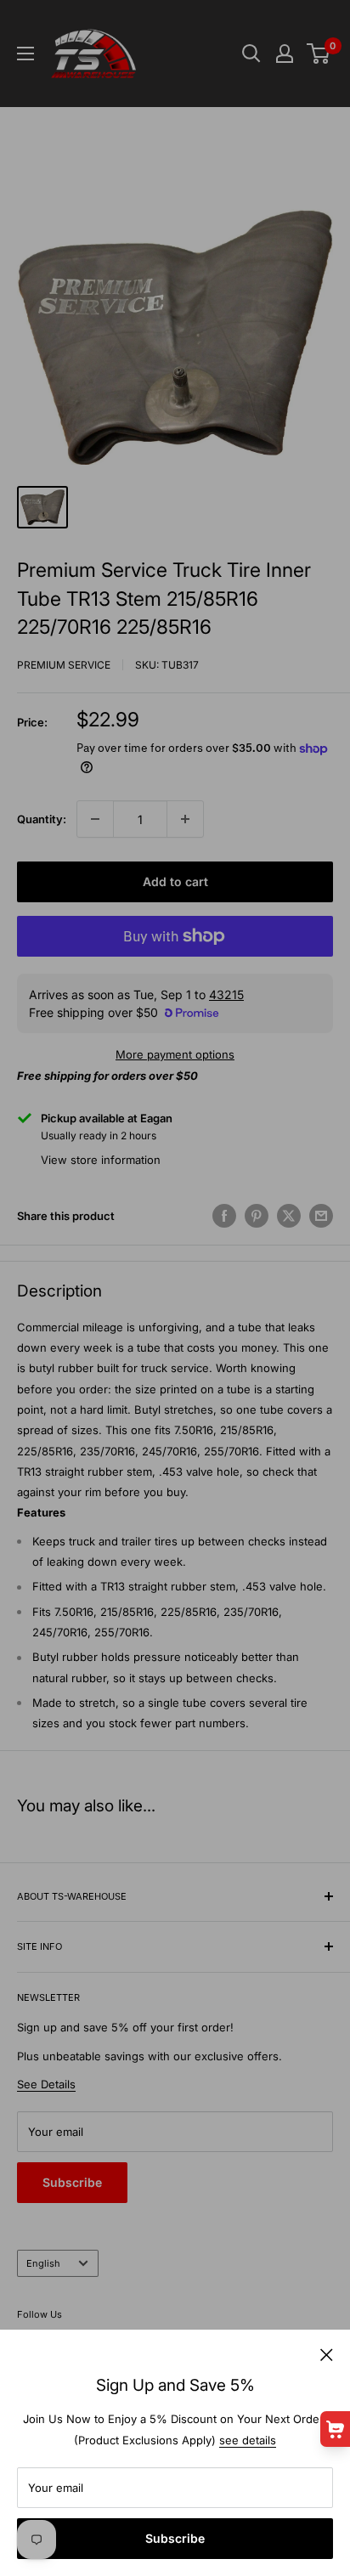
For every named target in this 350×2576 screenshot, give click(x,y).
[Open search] (251, 54)
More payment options (175, 1054)
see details (248, 2440)
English (43, 2263)
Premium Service (64, 665)
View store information (101, 1160)
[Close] (327, 2353)
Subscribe (175, 2538)
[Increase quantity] (185, 819)
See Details (46, 2084)
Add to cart (175, 881)
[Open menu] (25, 54)
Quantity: (42, 819)
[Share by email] (321, 1216)
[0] (319, 54)
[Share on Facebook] (224, 1216)
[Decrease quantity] (95, 819)
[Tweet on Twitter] (289, 1216)
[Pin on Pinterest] (257, 1216)
